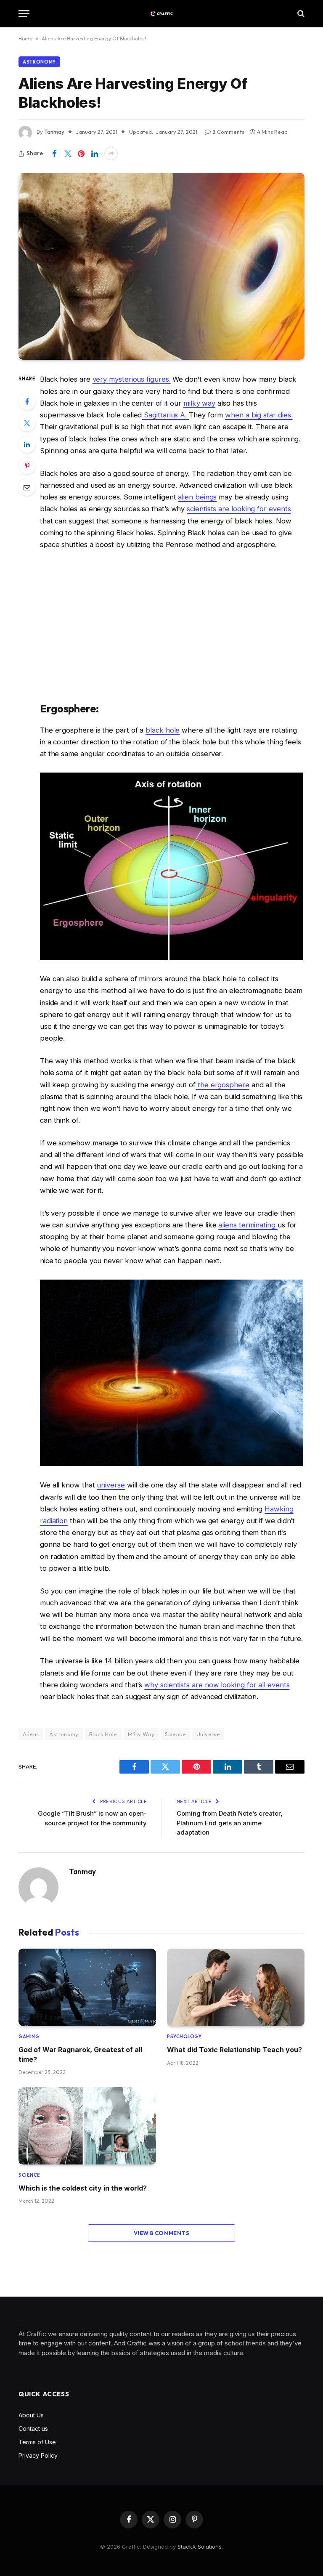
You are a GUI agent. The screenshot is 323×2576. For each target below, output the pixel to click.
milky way (199, 403)
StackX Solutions (200, 2547)
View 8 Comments (161, 2233)
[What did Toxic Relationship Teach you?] (236, 1987)
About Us (31, 2415)
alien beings (197, 497)
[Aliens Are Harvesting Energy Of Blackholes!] (161, 266)
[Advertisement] (172, 626)
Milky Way (141, 1734)
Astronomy (39, 62)
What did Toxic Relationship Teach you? (234, 2050)
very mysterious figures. (132, 379)
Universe (208, 1734)
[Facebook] (27, 401)
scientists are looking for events (239, 509)
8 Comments (228, 132)
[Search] (300, 14)
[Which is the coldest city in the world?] (87, 2126)
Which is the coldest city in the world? (83, 2188)
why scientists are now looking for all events (217, 1685)
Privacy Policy (38, 2455)
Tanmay (82, 1872)
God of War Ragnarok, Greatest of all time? (80, 2054)
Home (25, 39)
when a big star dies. (259, 415)
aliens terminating (248, 1225)
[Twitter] (27, 423)
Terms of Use (37, 2442)
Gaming (29, 2037)
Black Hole (103, 1734)
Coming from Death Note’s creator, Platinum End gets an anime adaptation (230, 1823)
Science (175, 1734)
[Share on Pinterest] (81, 154)
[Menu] (24, 14)
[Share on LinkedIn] (95, 154)
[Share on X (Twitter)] (68, 154)
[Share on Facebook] (54, 154)
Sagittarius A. (165, 415)
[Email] (27, 487)
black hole (163, 730)
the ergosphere (222, 1085)
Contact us (33, 2429)
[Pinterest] (27, 466)
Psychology (184, 2037)
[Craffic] (161, 14)
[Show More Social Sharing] (111, 154)
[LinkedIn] (27, 444)
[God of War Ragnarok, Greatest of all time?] (87, 1987)
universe (111, 1485)
